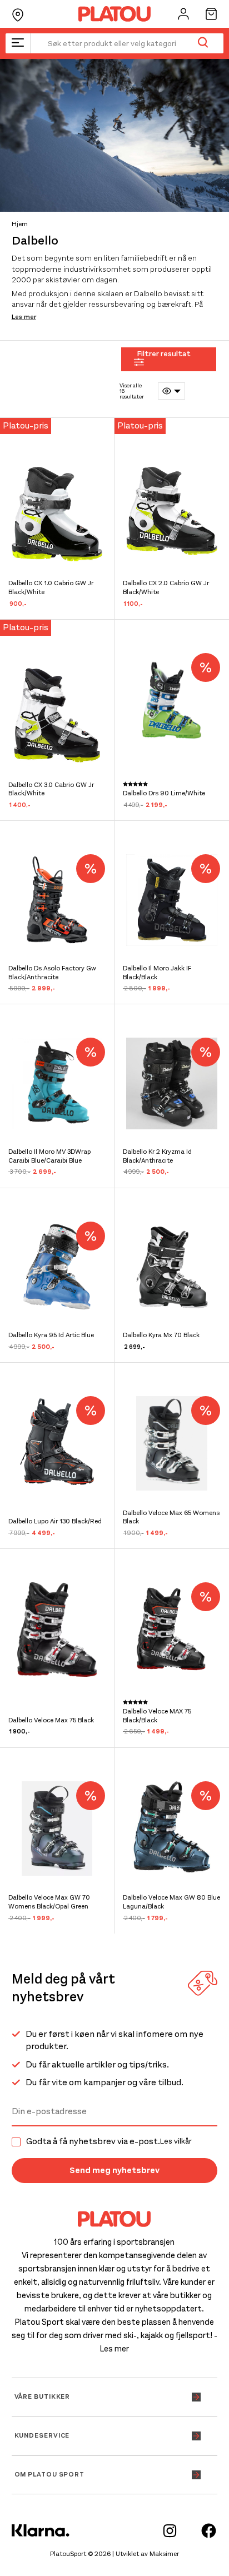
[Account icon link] (183, 14)
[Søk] (203, 43)
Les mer (24, 317)
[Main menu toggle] (18, 43)
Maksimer (164, 2554)
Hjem (20, 224)
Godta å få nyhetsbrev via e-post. (109, 2141)
